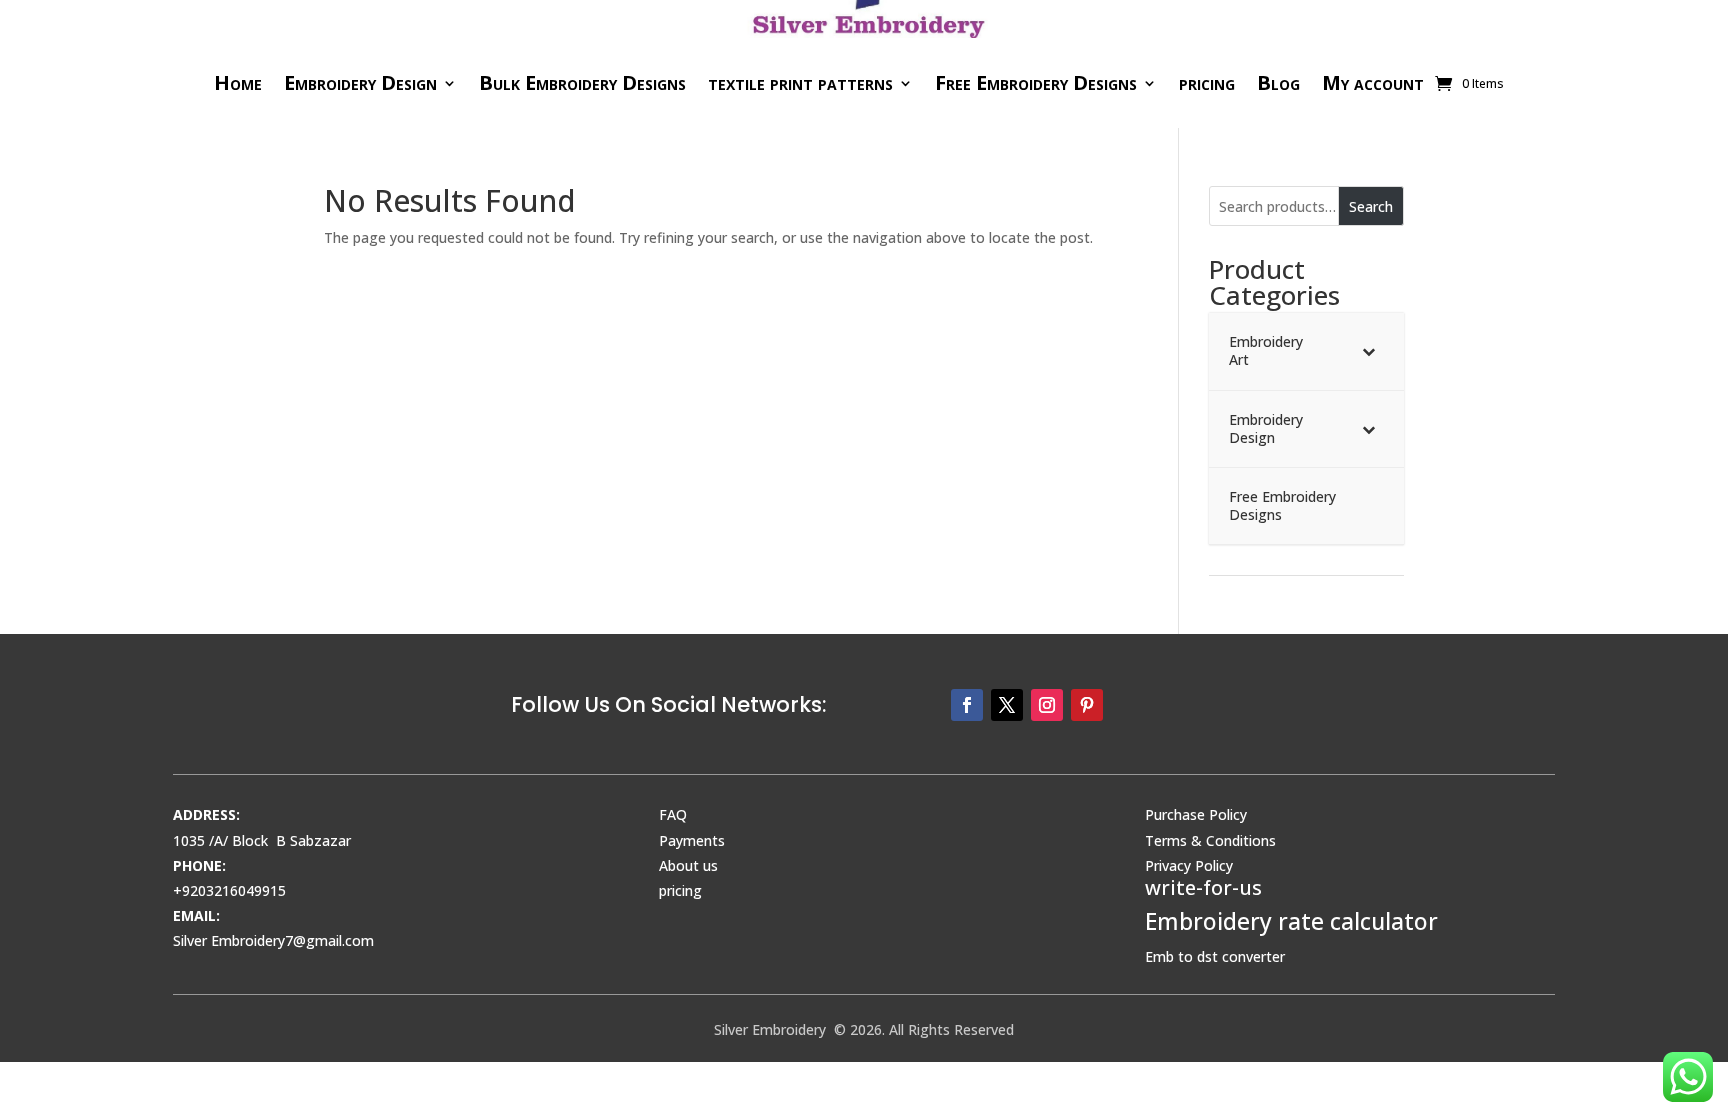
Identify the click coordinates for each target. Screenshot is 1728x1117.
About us (688, 865)
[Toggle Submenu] (1369, 351)
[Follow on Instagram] (1047, 705)
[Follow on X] (1007, 705)
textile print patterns (800, 82)
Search (1371, 206)
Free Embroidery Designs (1036, 82)
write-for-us (1203, 887)
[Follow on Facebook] (967, 705)
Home (238, 82)
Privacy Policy (1189, 865)
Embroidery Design (360, 82)
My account (1373, 82)
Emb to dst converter (1215, 956)
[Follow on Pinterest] (1087, 705)
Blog (1278, 82)
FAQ (673, 814)
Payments (692, 840)
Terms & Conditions (1210, 840)
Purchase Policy (1196, 814)
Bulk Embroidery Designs (582, 82)
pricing (1207, 82)
